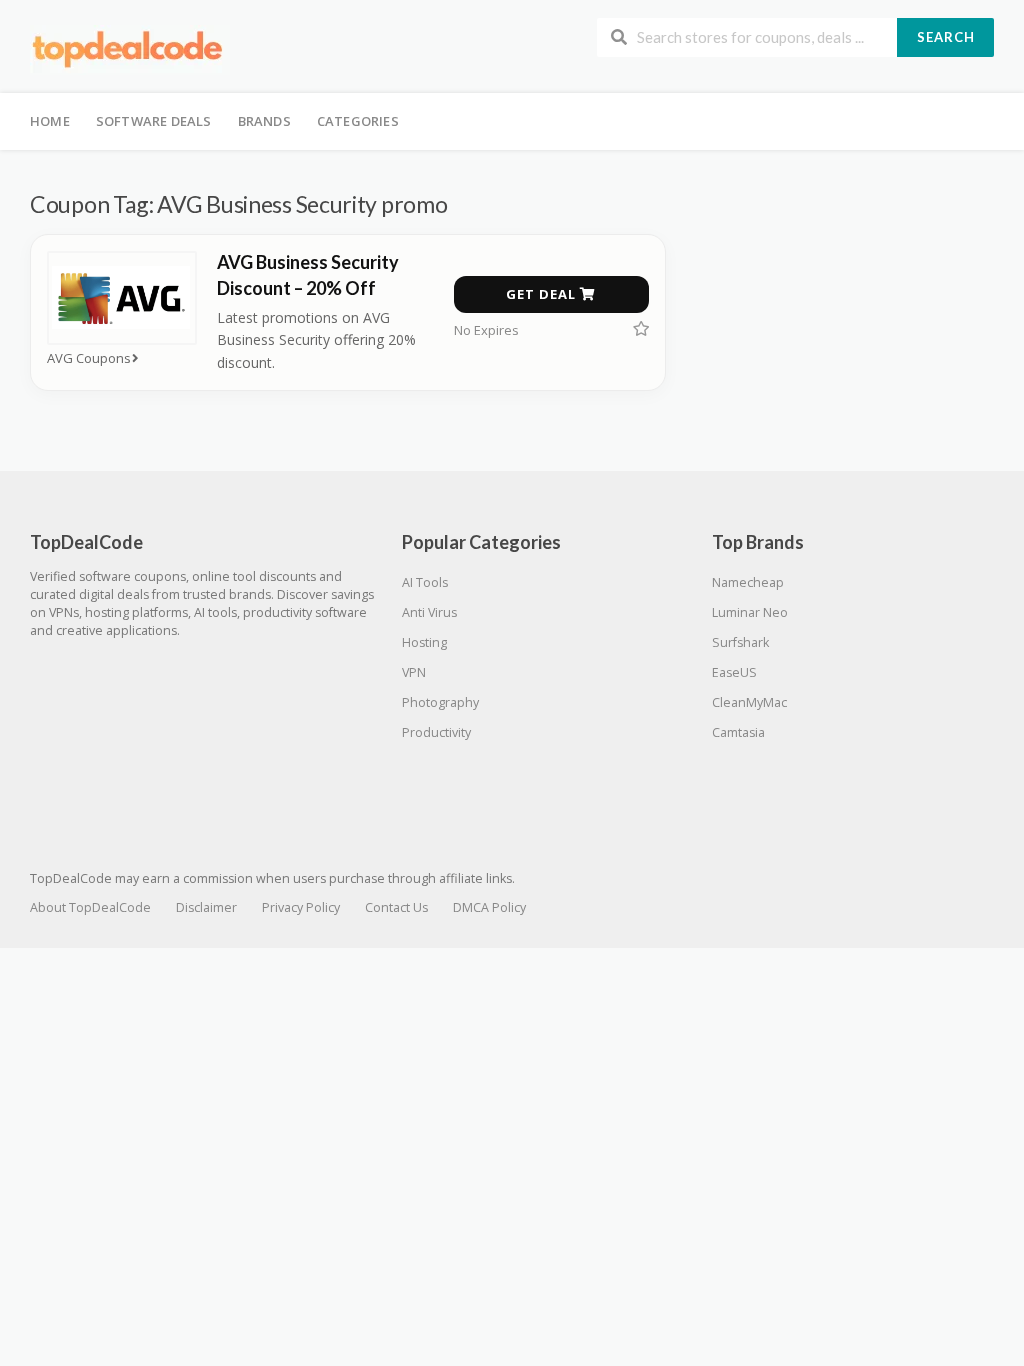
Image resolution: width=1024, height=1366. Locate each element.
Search (946, 37)
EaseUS (734, 672)
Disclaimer (206, 907)
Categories (358, 121)
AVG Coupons (89, 358)
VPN (414, 672)
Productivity (436, 732)
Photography (440, 702)
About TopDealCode (90, 907)
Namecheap (748, 582)
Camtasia (738, 732)
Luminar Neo (750, 612)
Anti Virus (429, 612)
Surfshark (740, 642)
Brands (264, 121)
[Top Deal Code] (130, 48)
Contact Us (396, 907)
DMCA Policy (489, 907)
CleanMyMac (749, 702)
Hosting (424, 642)
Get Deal (543, 294)
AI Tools (425, 582)
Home (50, 121)
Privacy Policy (301, 907)
